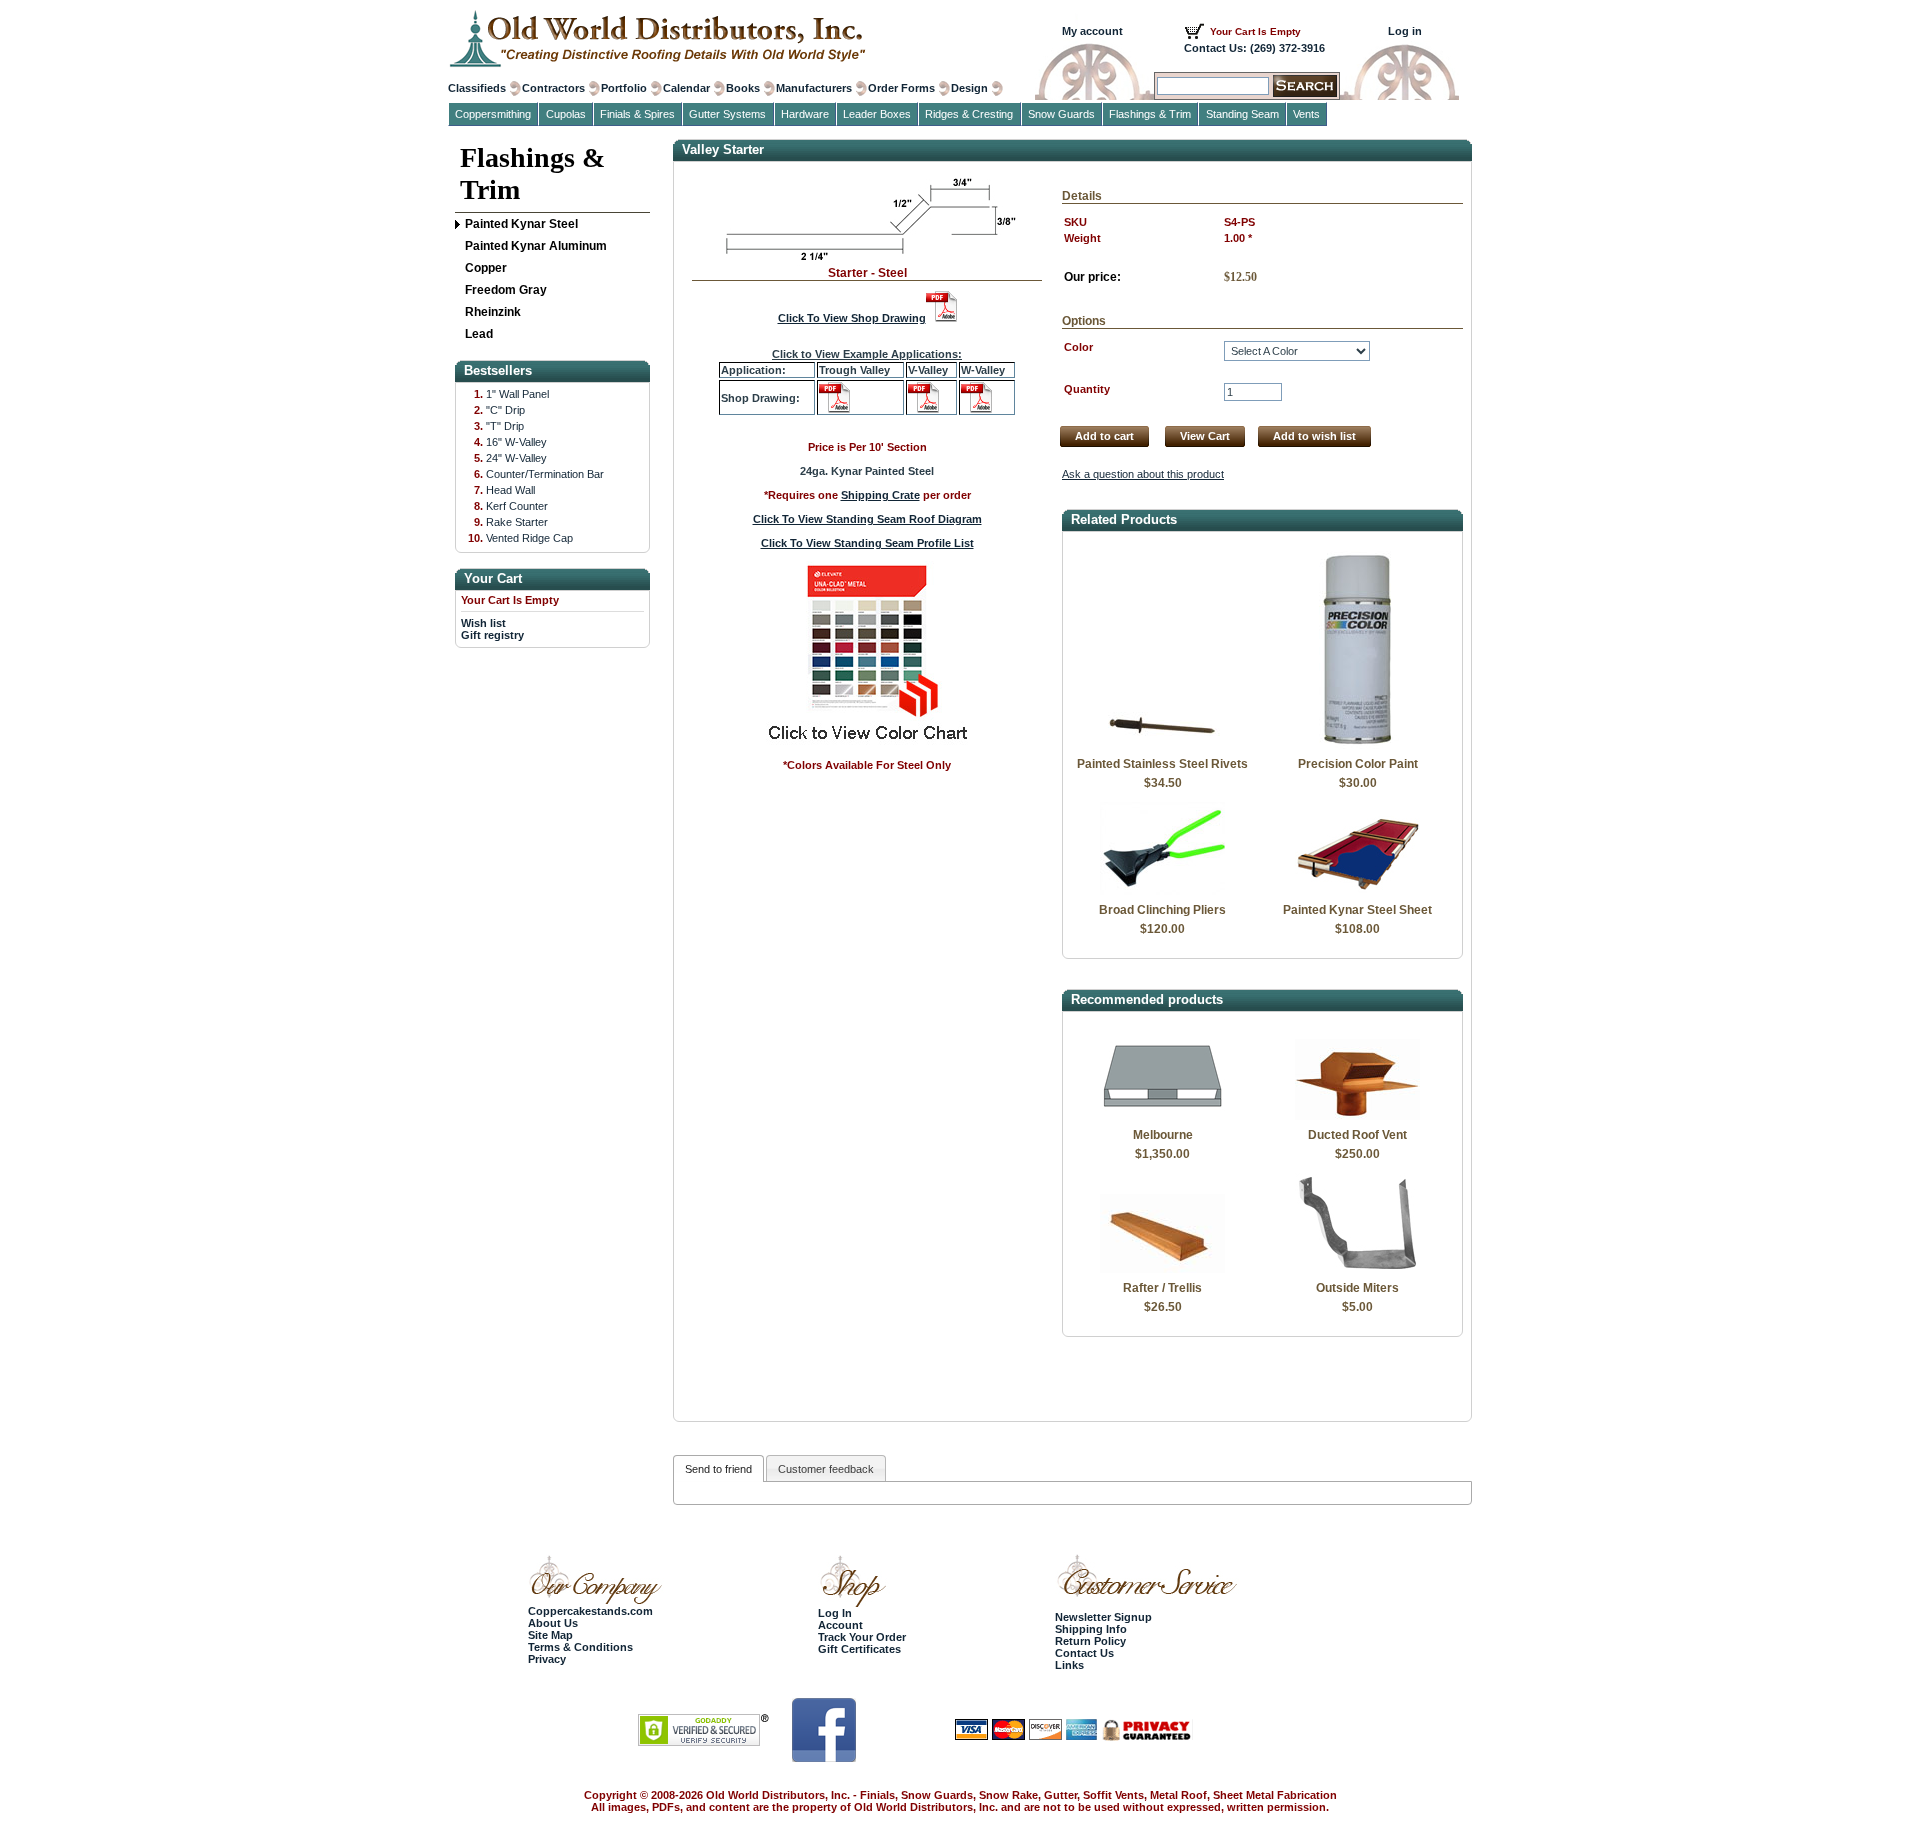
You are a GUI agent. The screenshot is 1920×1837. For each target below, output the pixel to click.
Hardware (805, 114)
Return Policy (1090, 1641)
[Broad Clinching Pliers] (1162, 891)
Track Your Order (862, 1637)
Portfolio (624, 88)
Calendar (686, 88)
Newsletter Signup (1103, 1617)
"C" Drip (505, 410)
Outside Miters (1357, 1288)
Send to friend (718, 1469)
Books (743, 88)
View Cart (1205, 436)
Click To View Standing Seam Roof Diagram (867, 519)
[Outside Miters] (1357, 1269)
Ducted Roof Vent (1357, 1135)
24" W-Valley (516, 458)
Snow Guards (1061, 114)
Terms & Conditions (580, 1647)
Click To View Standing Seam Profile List (867, 543)
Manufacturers (814, 88)
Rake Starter (517, 522)
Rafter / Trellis (1162, 1288)
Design (969, 88)
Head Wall (510, 490)
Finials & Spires (637, 114)
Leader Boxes (877, 114)
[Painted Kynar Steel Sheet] (1357, 891)
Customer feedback (826, 1469)
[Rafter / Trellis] (1162, 1269)
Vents (1306, 114)
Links (1069, 1665)
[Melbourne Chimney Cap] (1162, 1116)
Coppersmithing (493, 114)
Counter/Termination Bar (545, 474)
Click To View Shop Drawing (852, 318)
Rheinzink (493, 312)
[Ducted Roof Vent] (1357, 1116)
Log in (1405, 31)
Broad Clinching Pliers (1162, 910)
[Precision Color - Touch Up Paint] (1357, 745)
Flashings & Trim (532, 173)
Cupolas (566, 114)
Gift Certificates (859, 1649)
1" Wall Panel (517, 394)
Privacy (547, 1659)
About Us (553, 1623)
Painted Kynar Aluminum (536, 246)
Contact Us (1084, 1653)
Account (840, 1625)
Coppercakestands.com (590, 1611)
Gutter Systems (727, 114)
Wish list (483, 623)
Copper (486, 268)
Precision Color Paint (1358, 764)
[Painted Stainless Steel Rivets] (1162, 745)
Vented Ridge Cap (529, 538)
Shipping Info (1091, 1629)
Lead (479, 334)
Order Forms (901, 88)
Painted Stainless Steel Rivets (1162, 764)
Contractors (553, 88)
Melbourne (1163, 1135)
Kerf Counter (517, 506)
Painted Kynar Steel (521, 224)
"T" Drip (505, 426)
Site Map (550, 1635)
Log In (835, 1613)
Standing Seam (1242, 114)
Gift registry (492, 635)
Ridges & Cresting (969, 114)
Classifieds (477, 88)
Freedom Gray (506, 290)
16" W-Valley (516, 442)
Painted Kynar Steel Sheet (1357, 910)
